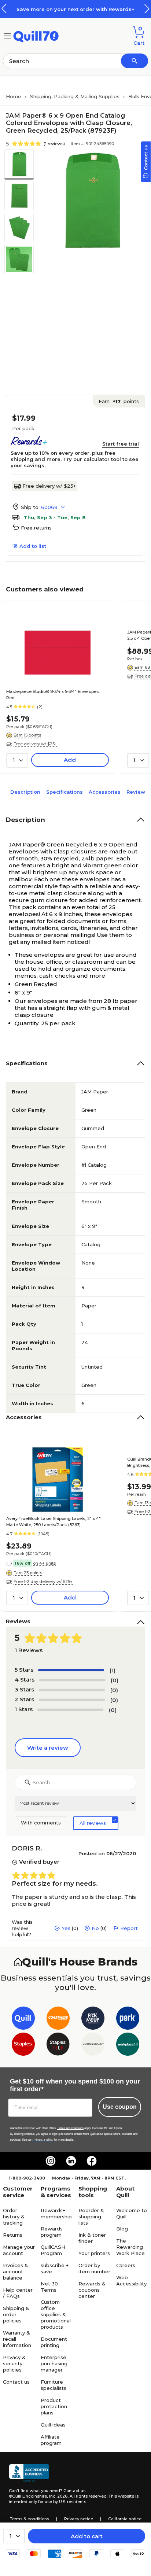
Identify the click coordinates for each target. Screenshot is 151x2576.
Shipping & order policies (16, 2314)
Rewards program (52, 2232)
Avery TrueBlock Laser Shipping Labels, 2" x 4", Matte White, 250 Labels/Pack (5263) (54, 1522)
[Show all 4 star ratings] (72, 1680)
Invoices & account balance (16, 2271)
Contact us (16, 2382)
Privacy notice (79, 2519)
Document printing (54, 2342)
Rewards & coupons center (92, 2290)
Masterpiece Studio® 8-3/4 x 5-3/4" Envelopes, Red (53, 695)
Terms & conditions (30, 2519)
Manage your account (19, 2250)
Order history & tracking (14, 2217)
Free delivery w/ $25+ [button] (35, 744)
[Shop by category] (7, 35)
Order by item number (94, 2268)
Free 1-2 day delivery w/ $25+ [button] (43, 1582)
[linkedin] (71, 2161)
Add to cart (87, 2536)
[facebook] (92, 2161)
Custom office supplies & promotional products (56, 2314)
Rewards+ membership (56, 2213)
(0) (115, 1680)
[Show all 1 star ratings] (70, 1710)
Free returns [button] (36, 528)
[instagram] (51, 2161)
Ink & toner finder (92, 2238)
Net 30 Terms (49, 2287)
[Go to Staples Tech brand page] (58, 2046)
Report (129, 1928)
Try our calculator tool (92, 459)
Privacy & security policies (14, 2363)
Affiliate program (51, 2440)
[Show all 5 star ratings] (71, 1670)
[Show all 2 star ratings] (72, 1700)
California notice (125, 2519)
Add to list (33, 546)
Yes (66, 1928)
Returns (13, 2235)
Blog (122, 2229)
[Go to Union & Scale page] (93, 2046)
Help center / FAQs (18, 2293)
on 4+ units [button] (44, 1563)
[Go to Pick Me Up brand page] (93, 2020)
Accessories (105, 792)
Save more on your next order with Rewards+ (75, 9)
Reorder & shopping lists (91, 2217)
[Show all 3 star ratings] (72, 1690)
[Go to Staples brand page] (23, 2046)
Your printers (94, 2253)
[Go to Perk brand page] (128, 2020)
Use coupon (120, 2107)
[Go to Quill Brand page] (23, 2020)
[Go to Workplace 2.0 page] (128, 2046)
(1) (113, 1670)
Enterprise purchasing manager (54, 2363)
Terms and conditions (70, 2128)
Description (25, 792)
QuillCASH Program (53, 2250)
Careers (126, 2265)
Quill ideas (53, 2425)
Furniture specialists (54, 2385)
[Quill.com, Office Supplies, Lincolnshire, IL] (29, 2473)
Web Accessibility (131, 2280)
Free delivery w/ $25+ (49, 486)
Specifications (65, 792)
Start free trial (121, 444)
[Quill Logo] (36, 35)
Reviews (137, 792)
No (95, 1928)
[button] (147, 9)
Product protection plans (54, 2406)
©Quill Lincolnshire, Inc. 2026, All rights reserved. (58, 2496)
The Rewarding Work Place (130, 2247)
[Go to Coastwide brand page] (58, 2020)
